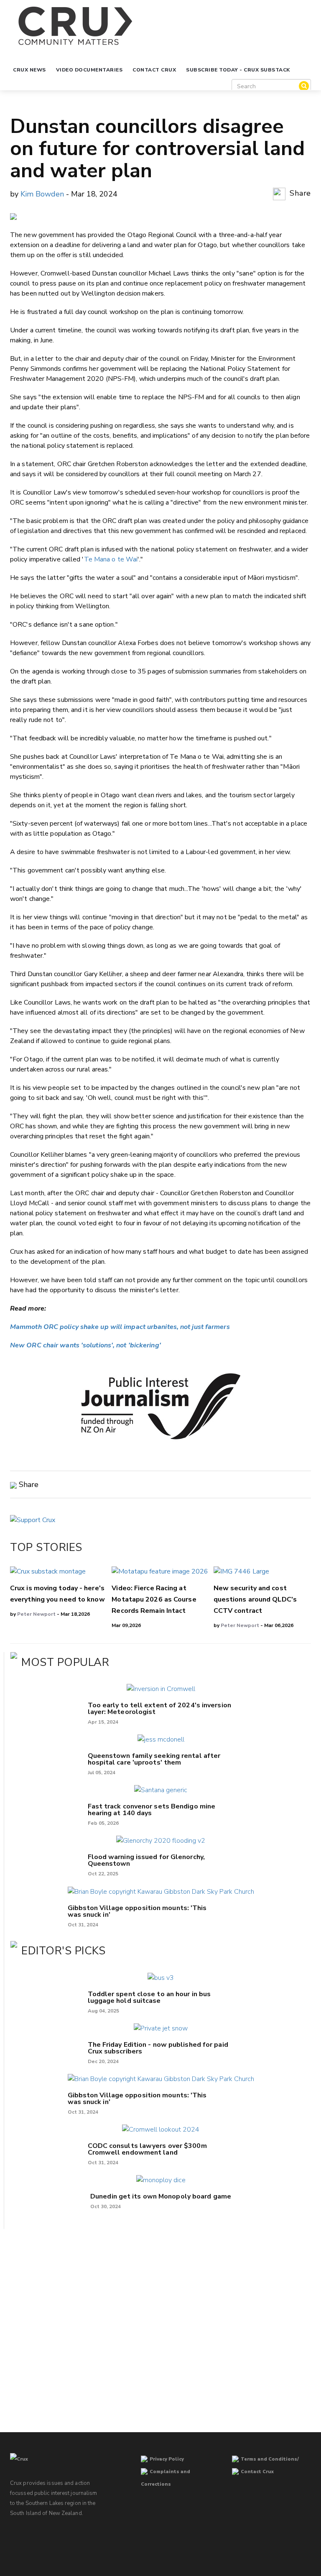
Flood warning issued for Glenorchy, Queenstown (146, 1860)
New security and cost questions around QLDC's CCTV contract (255, 1599)
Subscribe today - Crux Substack (238, 70)
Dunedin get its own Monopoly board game (161, 2196)
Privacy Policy (167, 2459)
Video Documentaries (89, 70)
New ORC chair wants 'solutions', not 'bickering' (85, 1345)
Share (299, 194)
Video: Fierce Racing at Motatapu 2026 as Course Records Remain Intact (154, 1599)
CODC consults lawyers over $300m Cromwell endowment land (147, 2149)
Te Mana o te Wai (111, 559)
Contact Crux (154, 70)
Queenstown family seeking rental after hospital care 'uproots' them (154, 1759)
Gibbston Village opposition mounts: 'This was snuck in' (137, 1911)
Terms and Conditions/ (270, 2459)
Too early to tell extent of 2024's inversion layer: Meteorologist (159, 1709)
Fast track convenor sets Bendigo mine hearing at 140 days (152, 1810)
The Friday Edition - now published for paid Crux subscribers (158, 2048)
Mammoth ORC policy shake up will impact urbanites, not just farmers (120, 1327)
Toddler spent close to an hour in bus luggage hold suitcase (149, 1997)
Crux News (29, 70)
